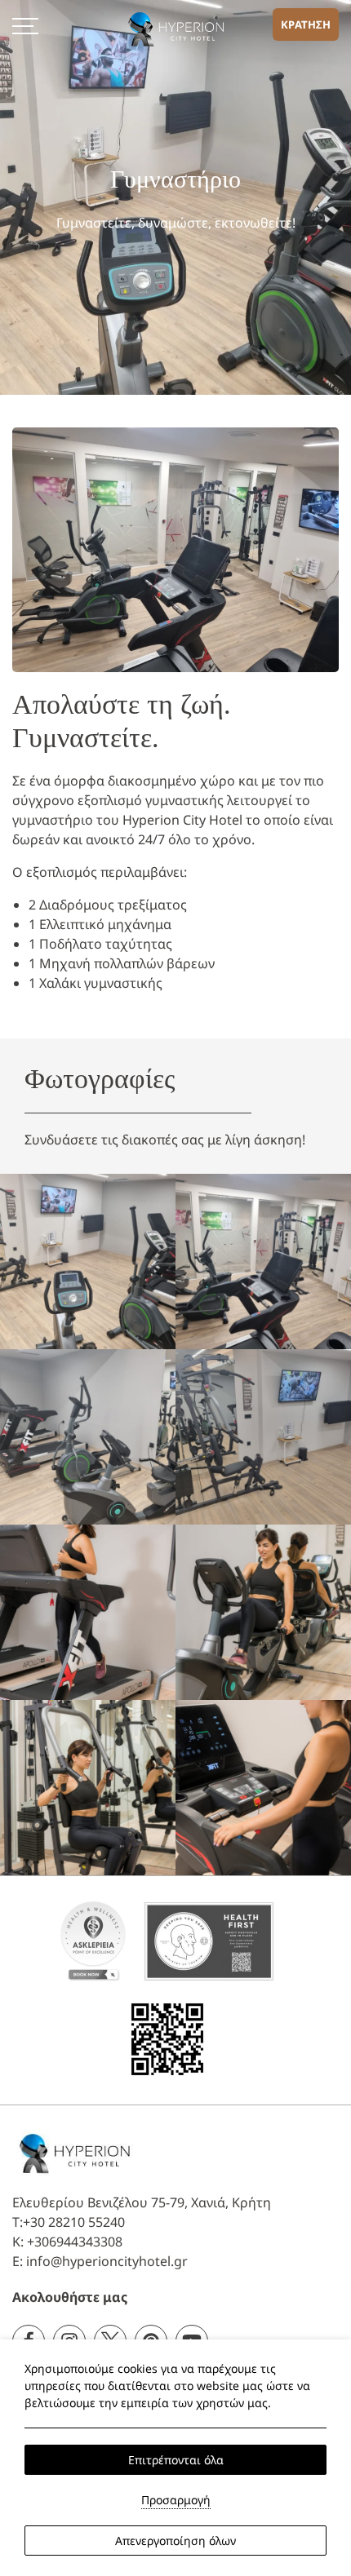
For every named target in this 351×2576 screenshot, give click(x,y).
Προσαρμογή (176, 2500)
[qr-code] (167, 2038)
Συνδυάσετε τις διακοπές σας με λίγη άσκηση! (165, 1140)
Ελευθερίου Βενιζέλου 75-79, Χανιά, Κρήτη (142, 2202)
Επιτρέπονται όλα (176, 2460)
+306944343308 (75, 2242)
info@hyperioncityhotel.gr (107, 2261)
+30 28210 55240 (74, 2222)
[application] (93, 1940)
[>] (25, 24)
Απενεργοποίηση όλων (175, 2541)
